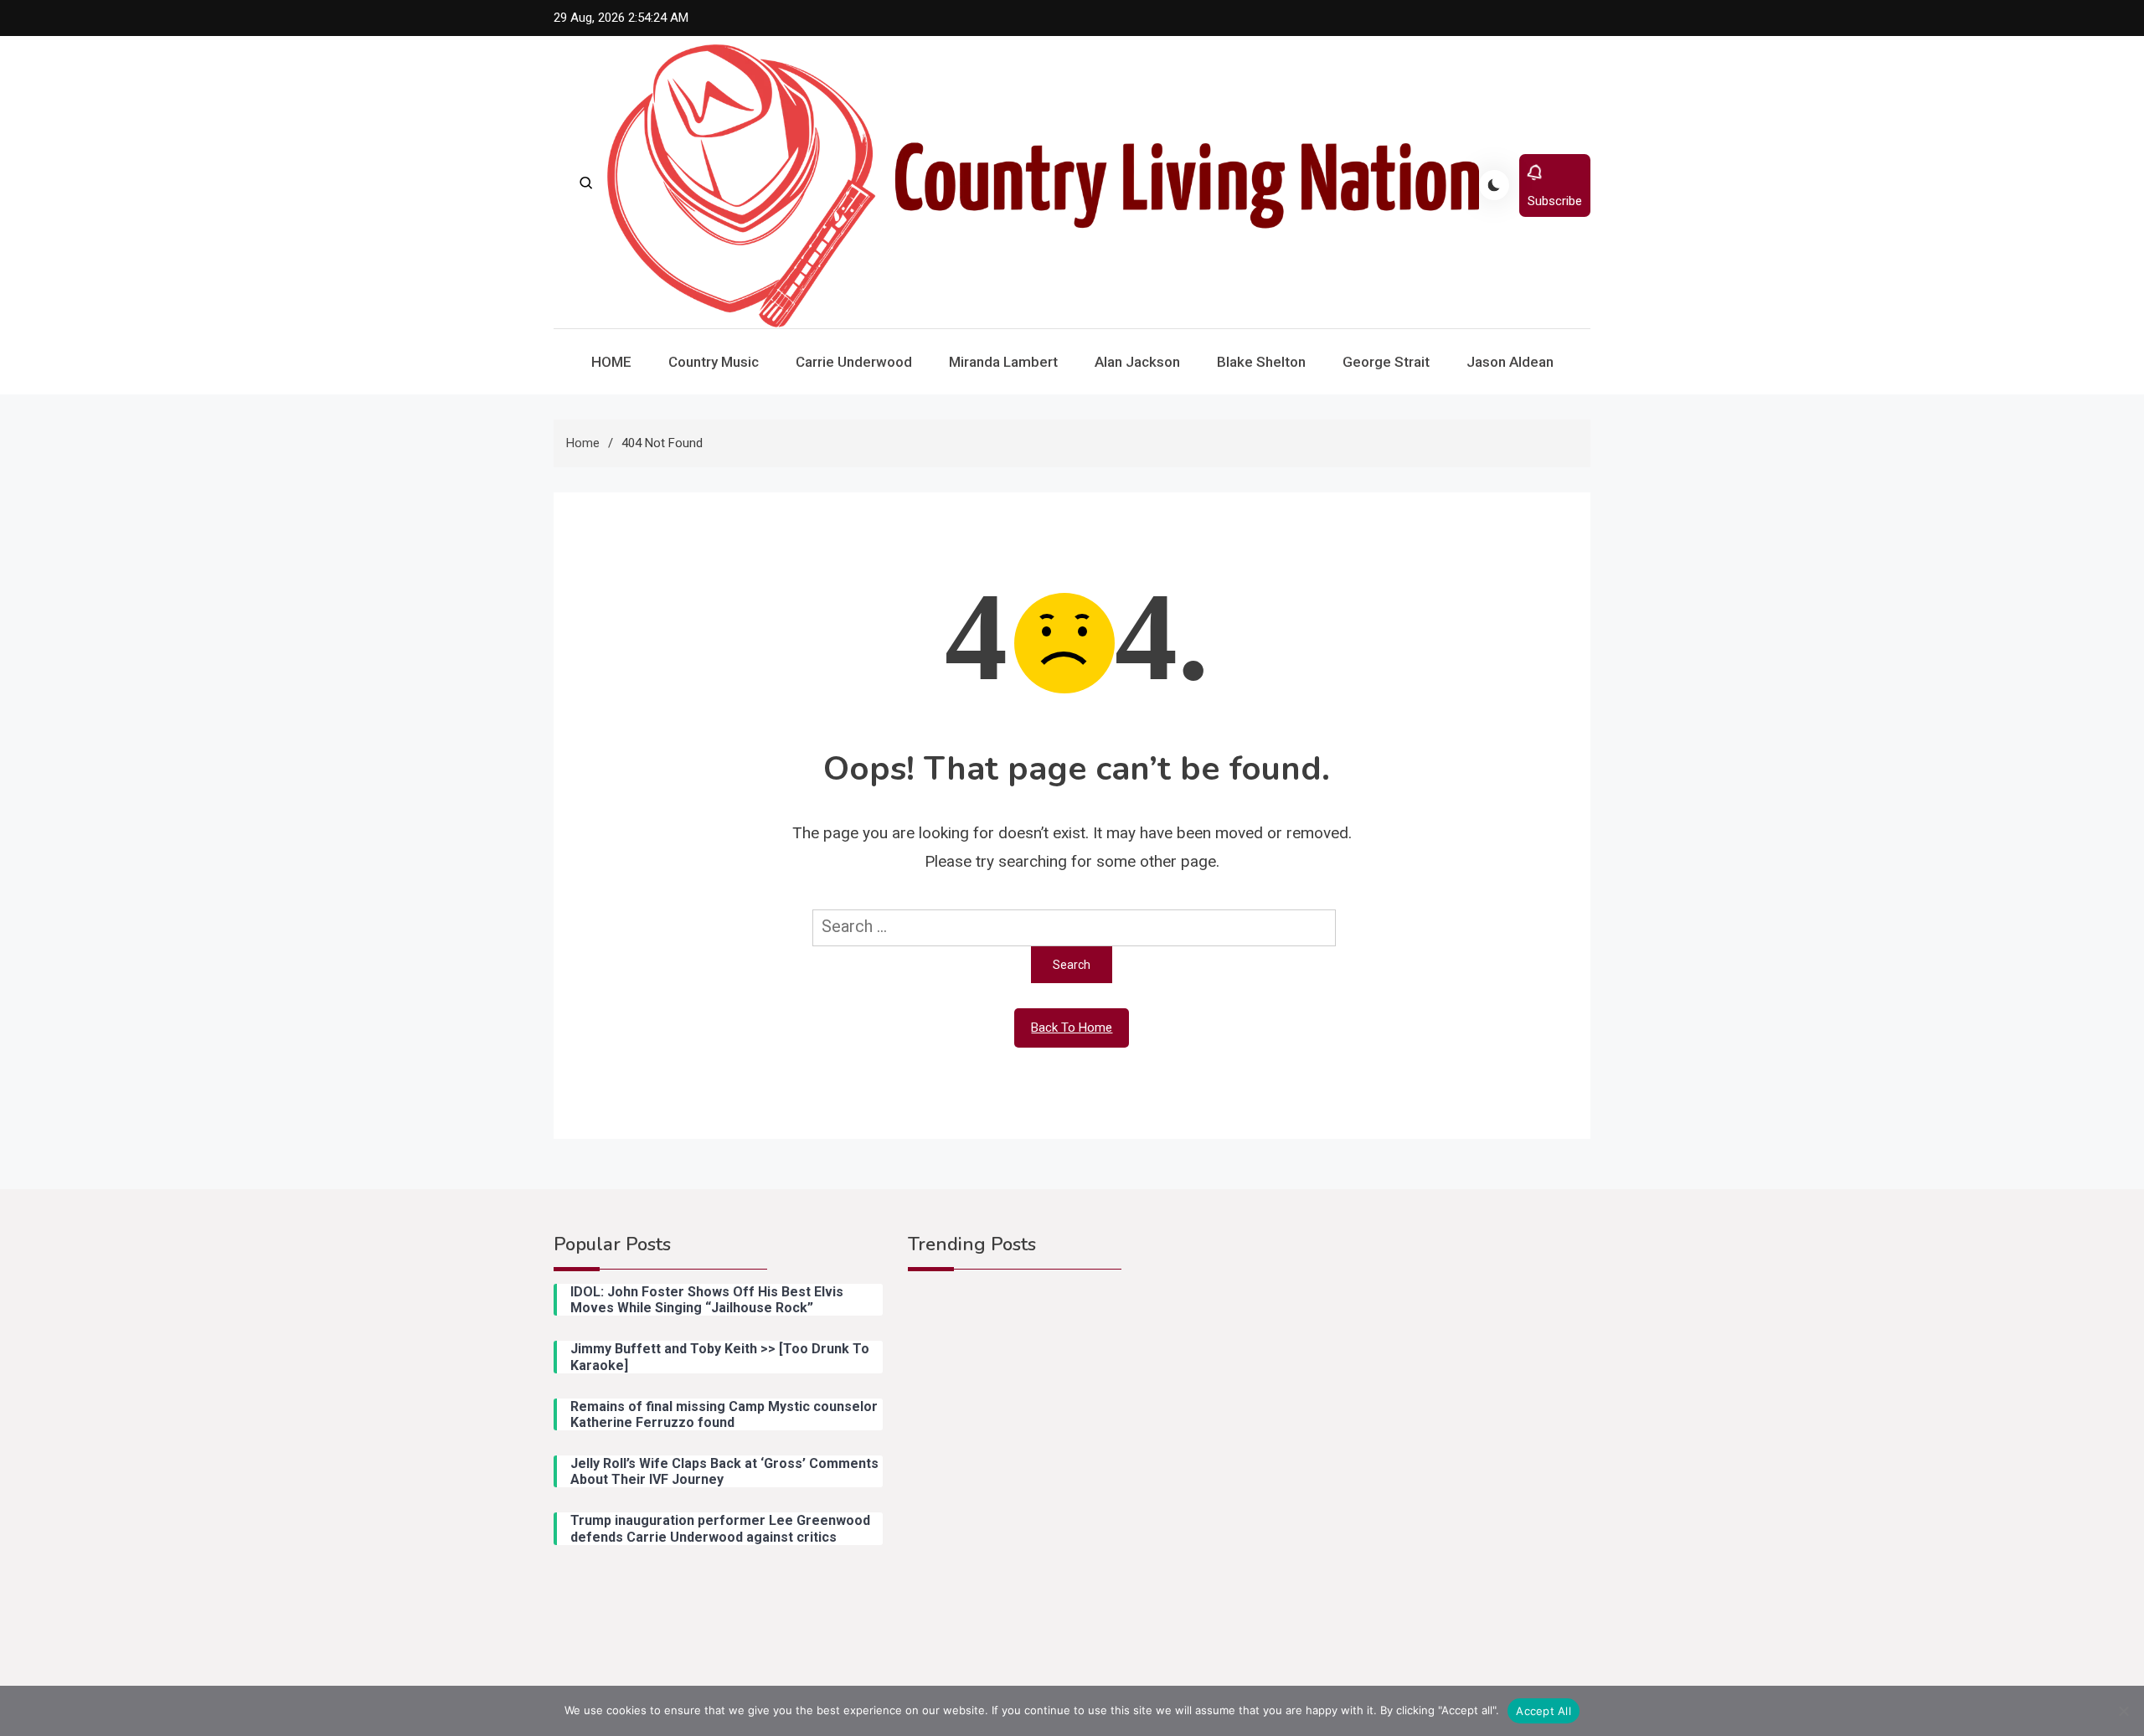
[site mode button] (1494, 185)
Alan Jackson (1137, 362)
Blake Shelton (1261, 362)
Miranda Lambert (1003, 362)
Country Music (714, 362)
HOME (611, 362)
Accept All (1544, 1711)
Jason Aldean (1510, 362)
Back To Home (1072, 1028)
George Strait (1386, 362)
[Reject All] (2123, 1711)
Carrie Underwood (854, 362)
